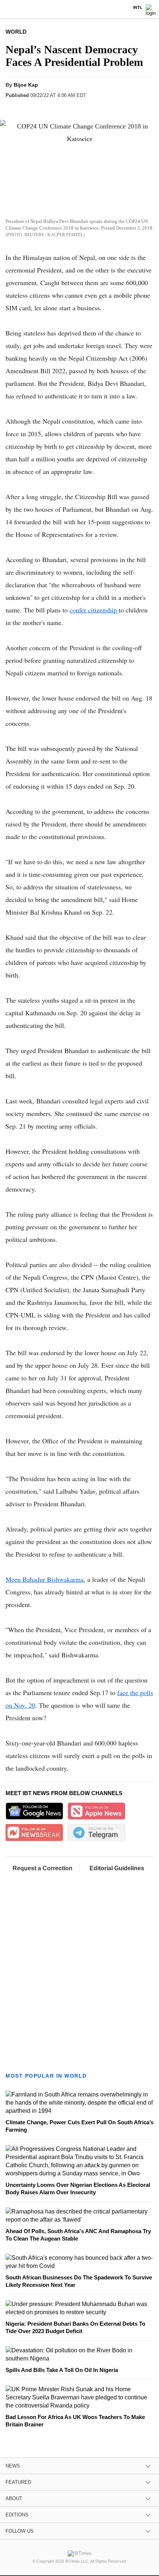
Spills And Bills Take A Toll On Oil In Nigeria (62, 2370)
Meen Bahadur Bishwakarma (45, 1579)
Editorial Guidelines (117, 1868)
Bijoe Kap (26, 85)
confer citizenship (94, 610)
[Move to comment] (99, 108)
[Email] (84, 108)
